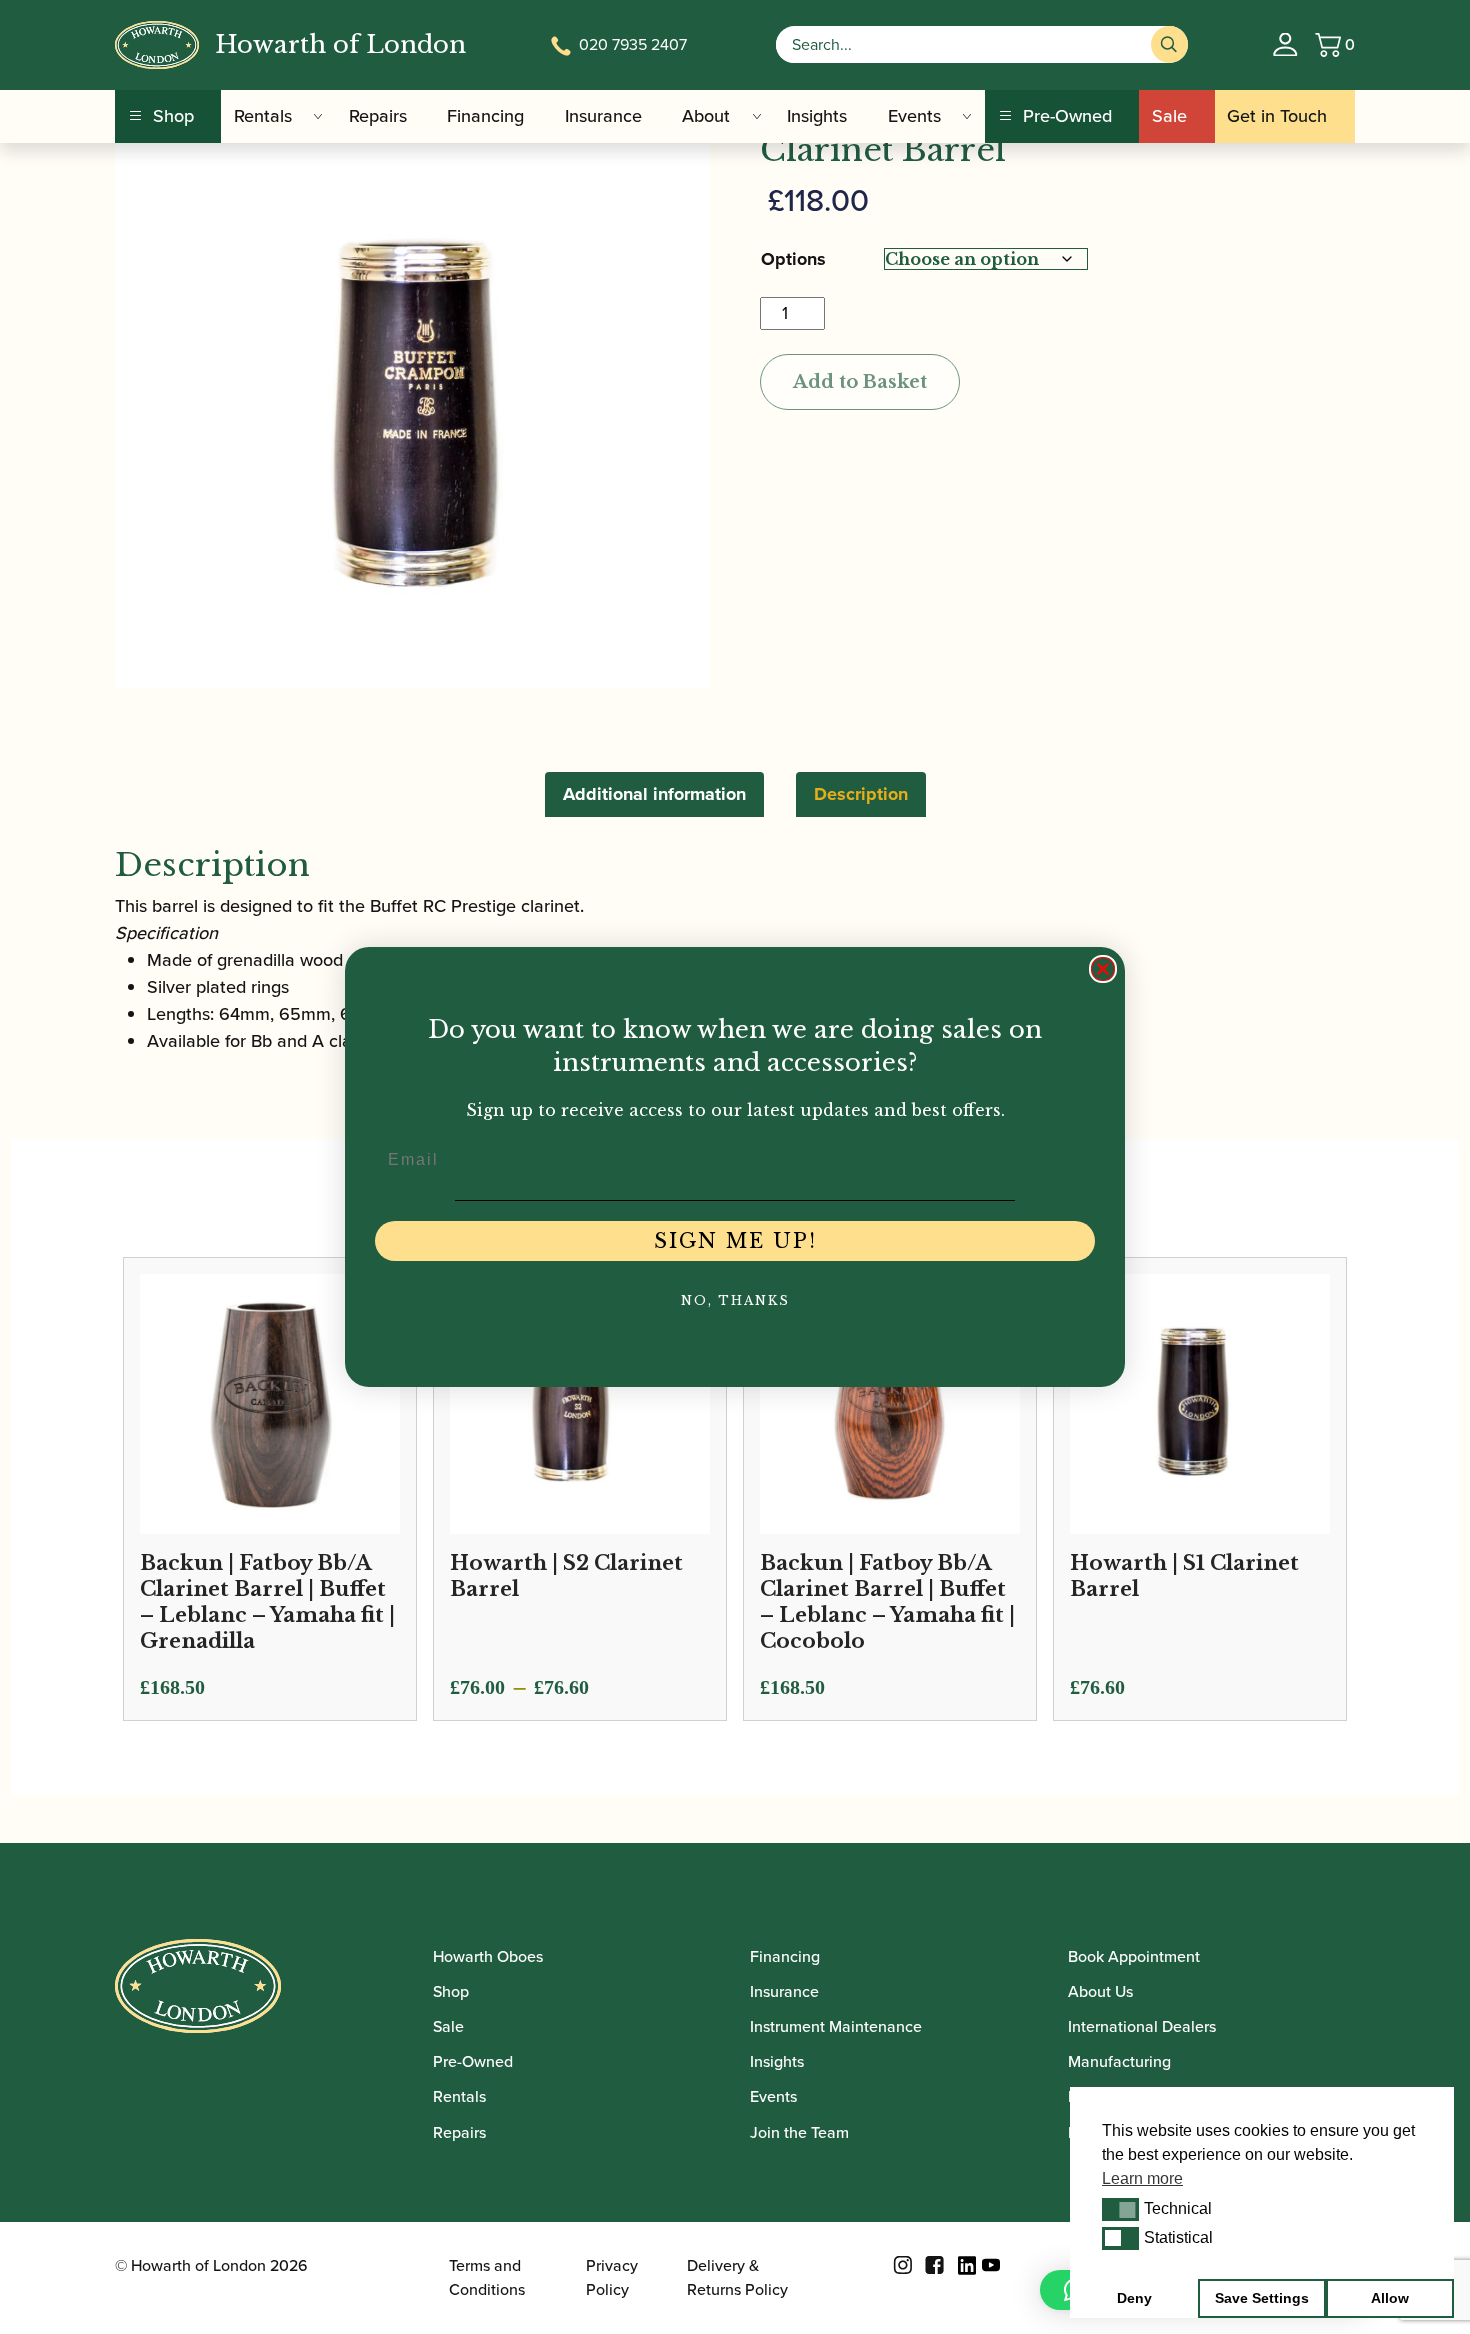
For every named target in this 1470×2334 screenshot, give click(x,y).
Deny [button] (1134, 2298)
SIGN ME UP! (735, 1241)
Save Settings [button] (1262, 2298)
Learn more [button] (1142, 2178)
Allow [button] (1390, 2298)
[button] (1120, 2209)
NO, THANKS (735, 1300)
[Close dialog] (1103, 969)
